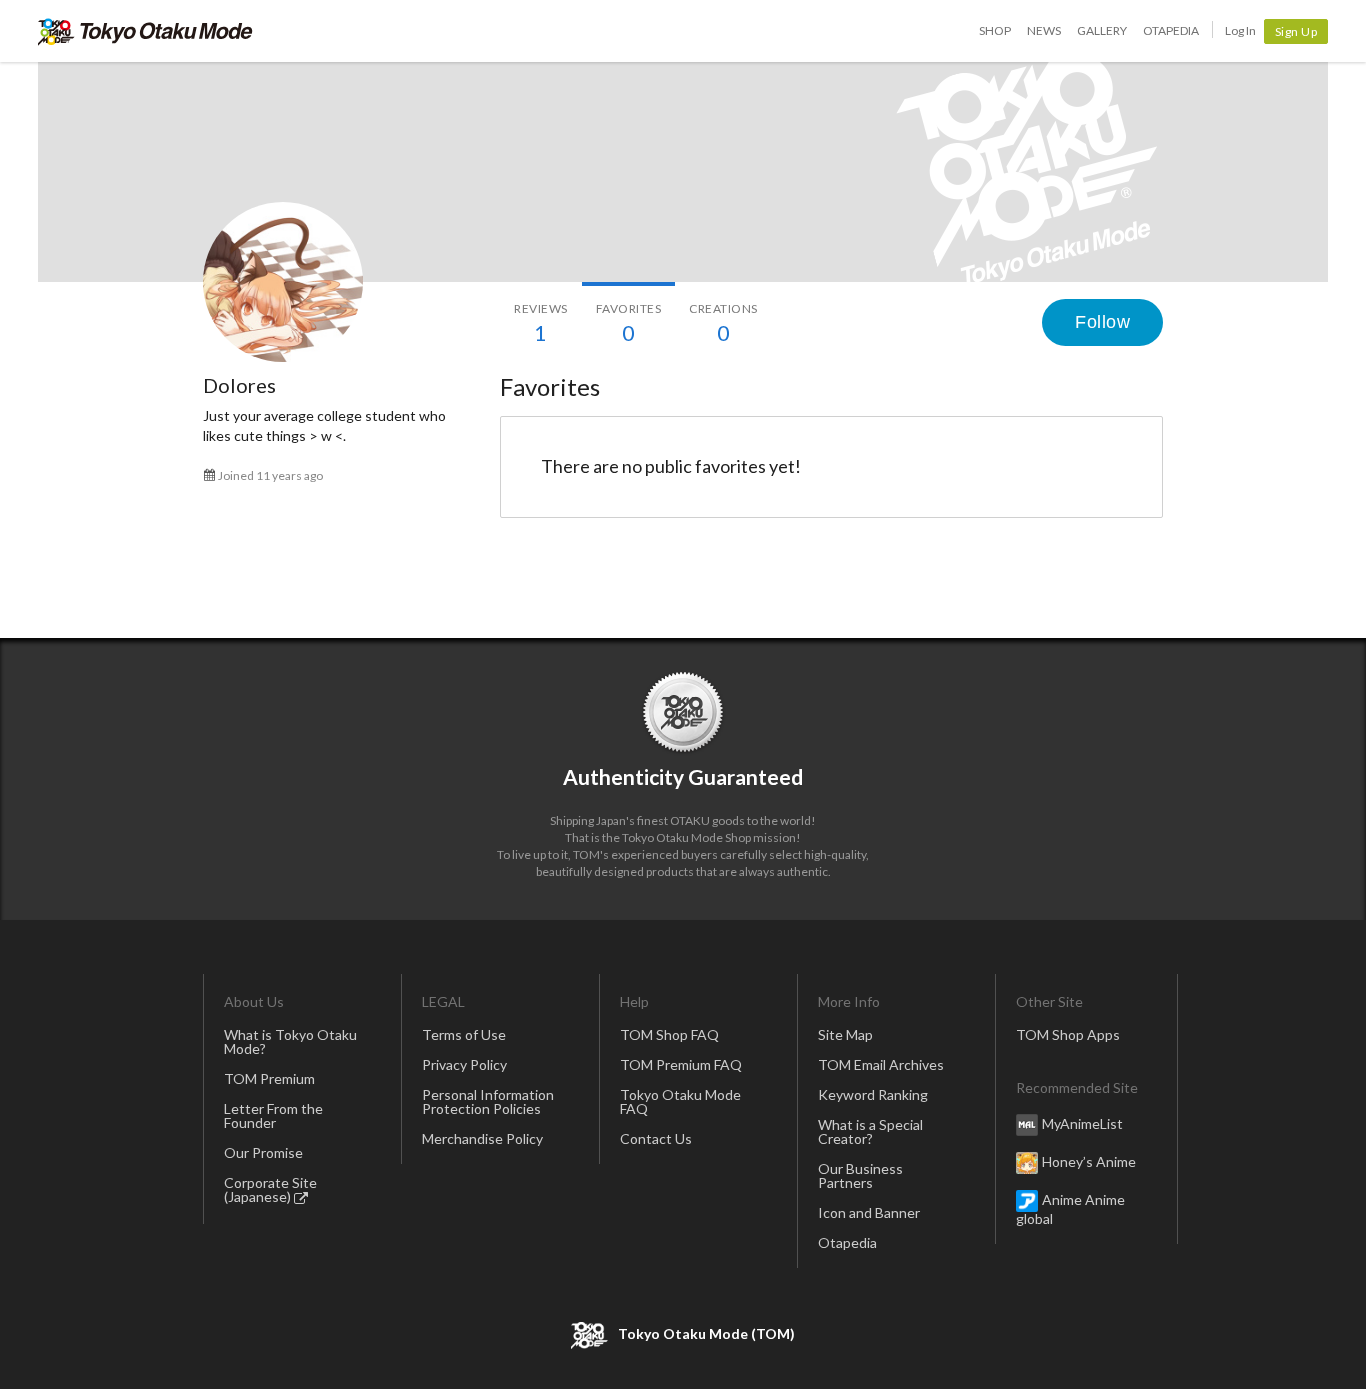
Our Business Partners (860, 1175)
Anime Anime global (1070, 1209)
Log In (1240, 30)
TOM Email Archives (881, 1064)
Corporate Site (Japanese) (270, 1189)
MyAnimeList (1082, 1123)
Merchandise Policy (482, 1138)
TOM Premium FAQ (681, 1064)
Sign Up (1296, 31)
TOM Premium (269, 1078)
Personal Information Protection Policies (488, 1101)
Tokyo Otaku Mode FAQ (680, 1101)
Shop (995, 30)
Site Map (845, 1034)
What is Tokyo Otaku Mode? (290, 1041)
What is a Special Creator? (870, 1131)
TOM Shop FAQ (669, 1034)
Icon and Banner (869, 1212)
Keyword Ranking (873, 1094)
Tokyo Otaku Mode (145, 31)
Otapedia (1171, 30)
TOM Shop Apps (1068, 1034)
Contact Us (656, 1138)
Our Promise (263, 1152)
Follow (1102, 322)
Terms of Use (464, 1034)
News (1044, 30)
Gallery (1102, 30)
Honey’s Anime (1089, 1161)
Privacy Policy (464, 1064)
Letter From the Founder (273, 1115)
